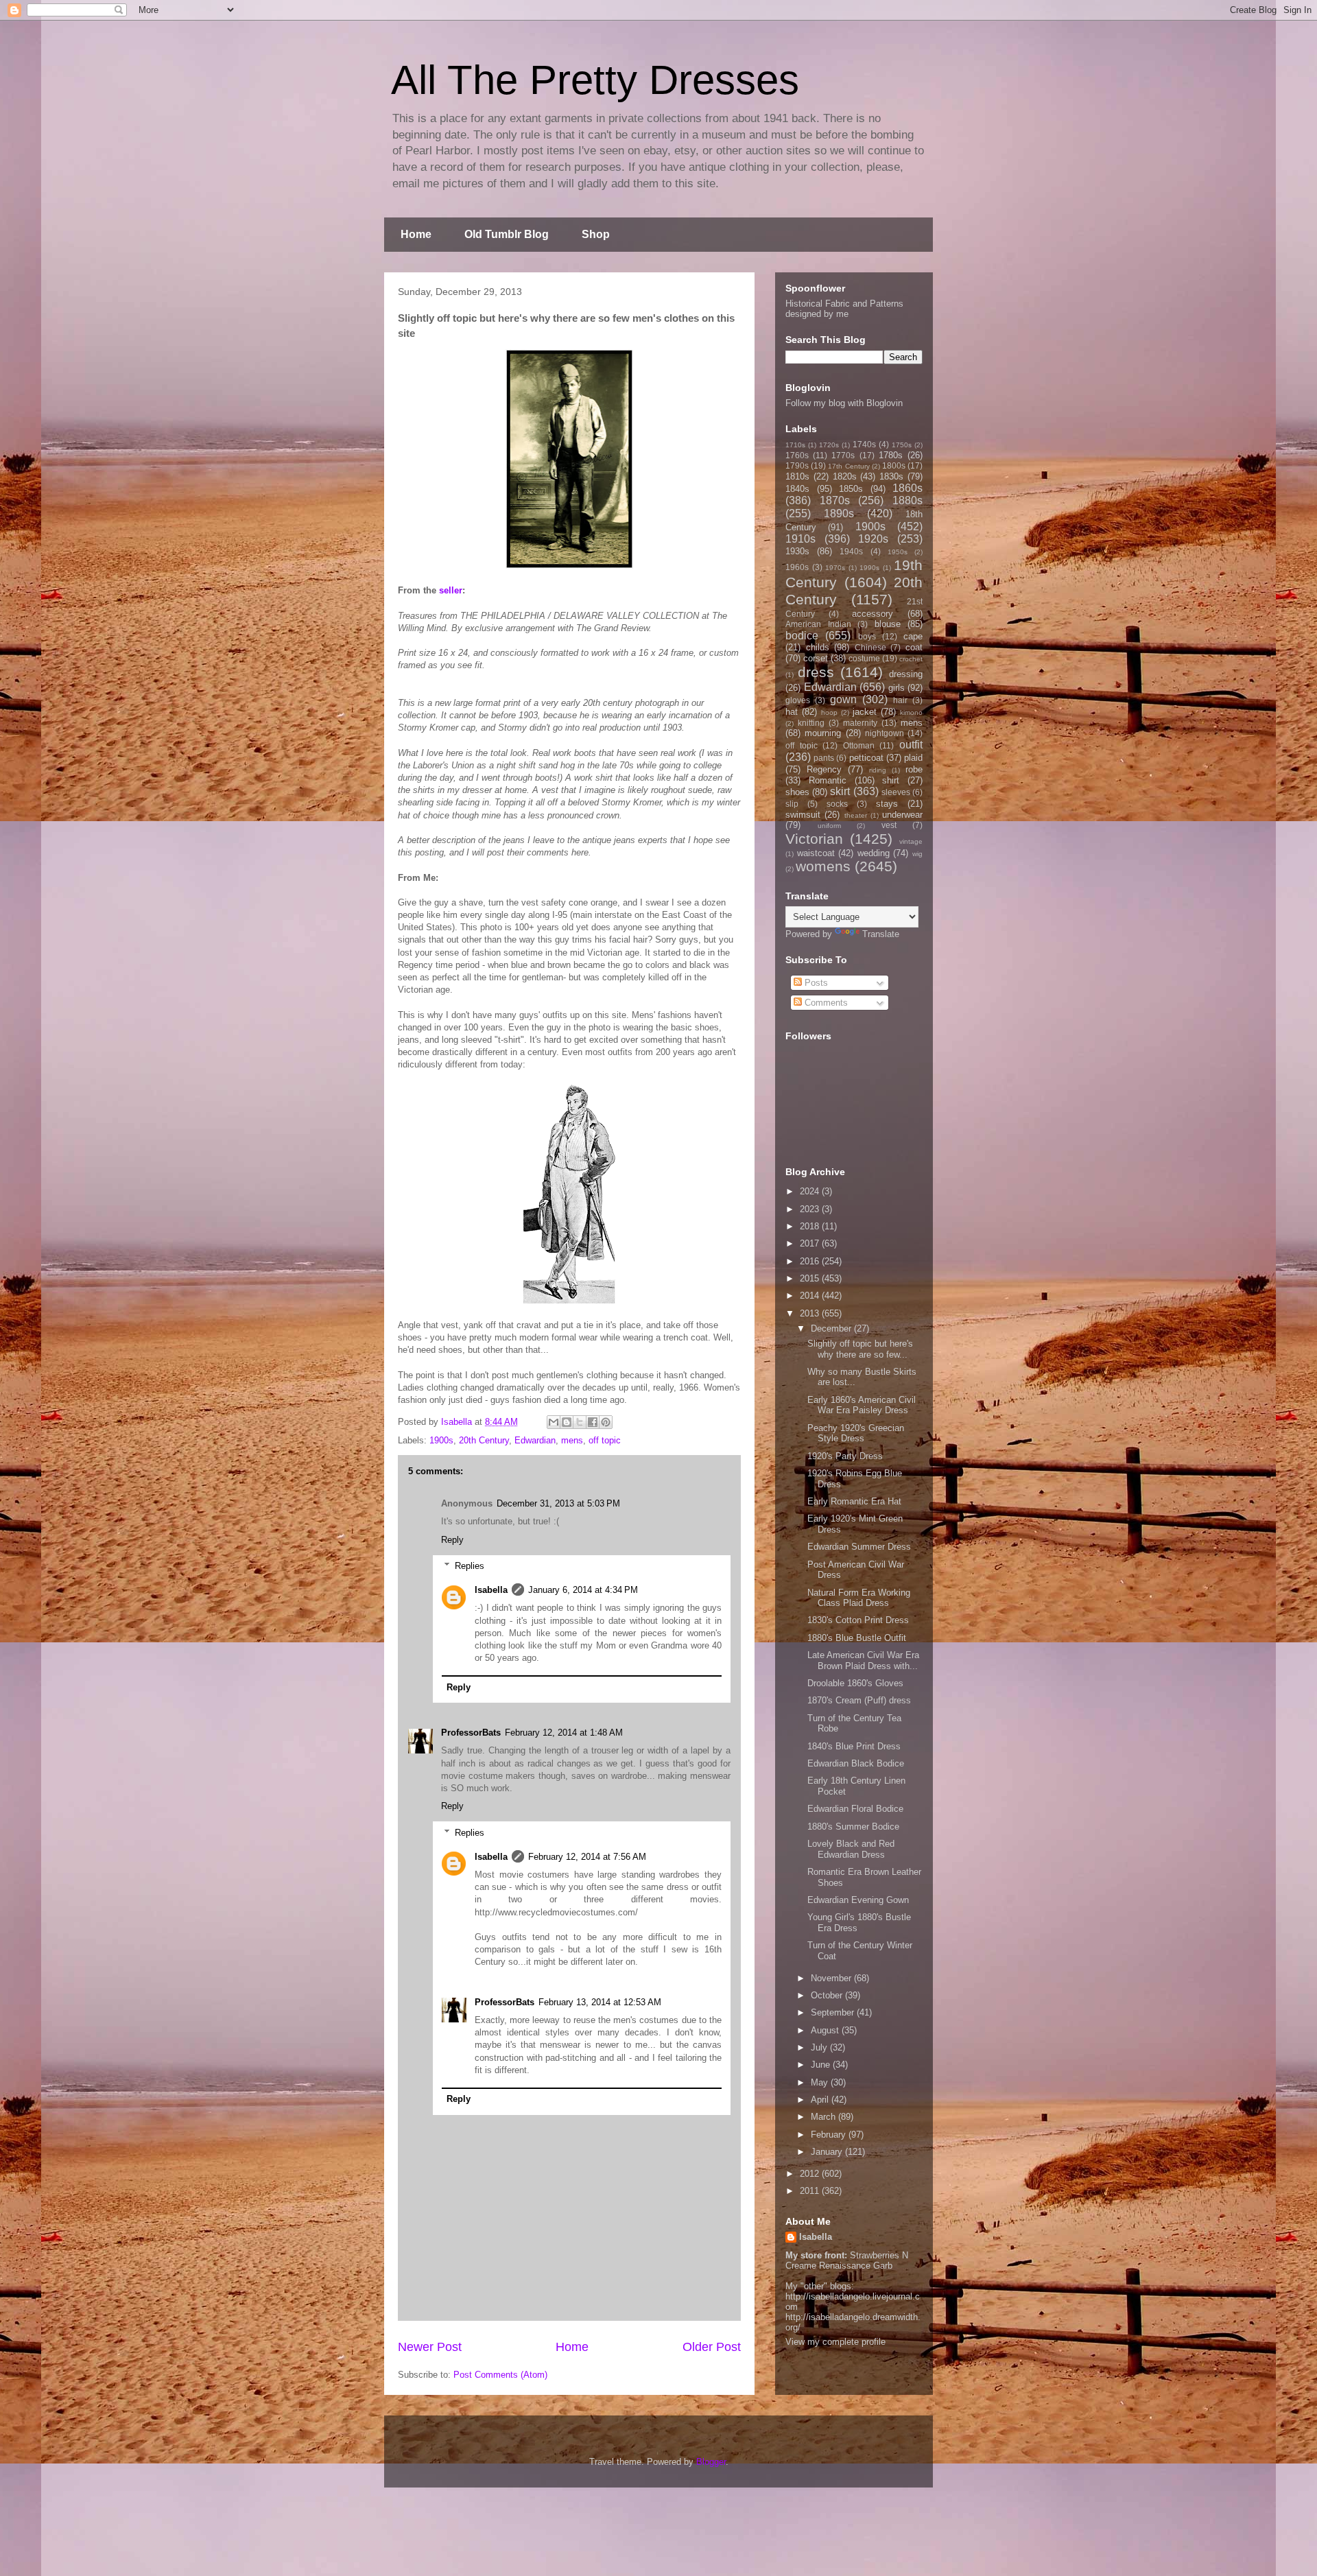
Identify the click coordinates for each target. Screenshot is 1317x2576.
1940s (851, 551)
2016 (811, 1261)
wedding (874, 853)
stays (887, 804)
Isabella (491, 1590)
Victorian (814, 839)
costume (864, 658)
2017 (811, 1243)
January (828, 2152)
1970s (835, 568)
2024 (811, 1191)
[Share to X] (580, 1422)
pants (824, 758)
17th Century (849, 466)
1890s (839, 513)
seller (451, 590)
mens (572, 1440)
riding (878, 770)
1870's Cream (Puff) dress (859, 1700)
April (821, 2100)
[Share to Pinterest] (606, 1422)
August (826, 2030)
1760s (797, 455)
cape (913, 636)
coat (914, 647)
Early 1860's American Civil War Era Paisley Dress (862, 1405)
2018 (811, 1226)
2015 (811, 1278)
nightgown (885, 733)
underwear (902, 815)
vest (889, 825)
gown (843, 699)
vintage (911, 841)
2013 (811, 1313)
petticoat (866, 758)
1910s (800, 539)
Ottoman (859, 745)
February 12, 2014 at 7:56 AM (587, 1857)
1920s (873, 539)
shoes (797, 792)
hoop (829, 712)
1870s (835, 500)
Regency (824, 769)
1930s (797, 551)
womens (823, 866)
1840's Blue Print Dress (854, 1746)
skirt (840, 791)
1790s (797, 465)
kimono (911, 712)
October (828, 1995)
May (821, 2082)
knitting (811, 723)
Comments (825, 1003)
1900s (441, 1440)
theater (856, 815)
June (822, 2065)
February (830, 2135)
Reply (452, 1540)
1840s (797, 489)
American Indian (818, 624)
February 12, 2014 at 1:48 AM (564, 1733)
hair (900, 700)
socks (837, 804)
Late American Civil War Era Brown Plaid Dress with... (863, 1661)
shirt (891, 780)
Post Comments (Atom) (500, 2375)
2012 (811, 2174)
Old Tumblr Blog (507, 234)
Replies (470, 1566)
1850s (851, 489)
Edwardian (535, 1440)
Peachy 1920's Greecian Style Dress (856, 1433)
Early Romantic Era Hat (854, 1501)
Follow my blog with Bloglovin (844, 403)
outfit (911, 745)
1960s (797, 567)
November (832, 1978)
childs (818, 647)
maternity (860, 723)
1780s (891, 455)
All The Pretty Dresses (595, 80)
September (834, 2012)
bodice (802, 636)
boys (867, 636)
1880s (907, 500)
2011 (811, 2191)
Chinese (870, 647)
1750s (902, 445)
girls (897, 688)
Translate (881, 934)
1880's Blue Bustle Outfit (857, 1638)
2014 (811, 1296)
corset (816, 658)
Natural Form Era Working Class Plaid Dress (859, 1598)
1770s (843, 455)
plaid (913, 758)
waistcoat (816, 853)
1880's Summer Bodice (853, 1827)
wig (917, 854)
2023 (811, 1209)
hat (792, 712)
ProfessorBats (471, 1733)
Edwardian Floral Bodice (855, 1809)
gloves (798, 700)
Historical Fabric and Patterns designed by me (844, 309)
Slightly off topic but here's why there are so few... (860, 1349)
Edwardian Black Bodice (856, 1763)
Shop (596, 234)
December (832, 1328)
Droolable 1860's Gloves (855, 1683)
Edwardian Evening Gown (858, 1900)
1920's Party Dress (845, 1456)
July (820, 2047)
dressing (906, 674)
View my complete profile (835, 2342)
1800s (894, 465)
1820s (845, 476)
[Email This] (554, 1422)
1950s (898, 552)
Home (416, 234)
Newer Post (430, 2347)
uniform (829, 826)
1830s (891, 476)
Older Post (712, 2347)
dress (816, 672)
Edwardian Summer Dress (859, 1547)
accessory (873, 614)
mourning (823, 733)
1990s (869, 568)
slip (792, 804)
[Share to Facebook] (593, 1422)
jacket (865, 712)
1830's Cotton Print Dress (858, 1620)
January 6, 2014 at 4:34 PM (583, 1590)
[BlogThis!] (567, 1422)
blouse (888, 624)
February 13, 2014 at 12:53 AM (600, 2002)
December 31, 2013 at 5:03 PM (558, 1503)
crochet (911, 659)
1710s (795, 445)
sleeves (896, 792)
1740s (864, 444)
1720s (829, 445)
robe (914, 769)
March (824, 2117)
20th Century (484, 1440)
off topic (605, 1440)
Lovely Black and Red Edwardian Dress (851, 1849)
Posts (815, 983)
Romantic (828, 780)
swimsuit (803, 815)
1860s (907, 488)
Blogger (711, 2462)
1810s (797, 476)
